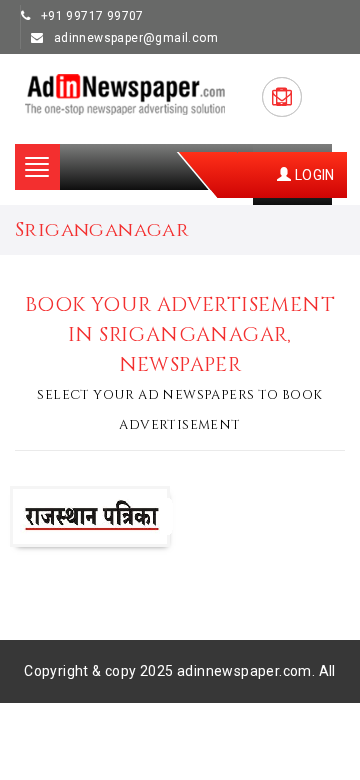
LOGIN (312, 175)
